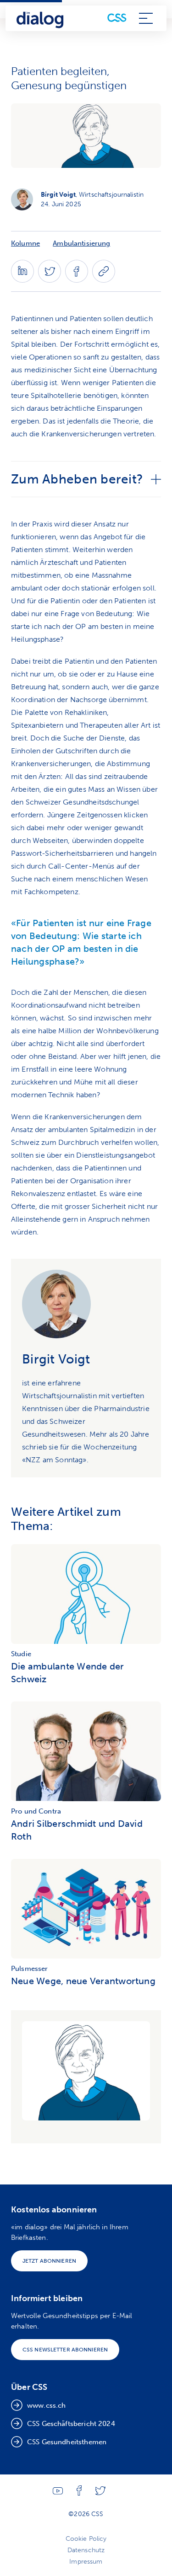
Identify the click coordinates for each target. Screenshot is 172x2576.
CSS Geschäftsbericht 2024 (71, 2424)
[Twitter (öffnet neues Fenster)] (50, 280)
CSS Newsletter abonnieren (65, 2350)
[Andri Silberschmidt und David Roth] (86, 1754)
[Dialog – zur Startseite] (40, 18)
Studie (21, 1654)
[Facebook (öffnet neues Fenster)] (77, 280)
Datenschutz (86, 2550)
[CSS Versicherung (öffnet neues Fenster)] (117, 18)
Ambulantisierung (81, 243)
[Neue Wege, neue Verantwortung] (86, 1911)
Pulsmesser (30, 1969)
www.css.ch (47, 2405)
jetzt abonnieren (49, 2261)
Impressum (86, 2562)
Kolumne (25, 243)
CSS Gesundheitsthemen (67, 2442)
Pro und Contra (36, 1811)
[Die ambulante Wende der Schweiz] (86, 1596)
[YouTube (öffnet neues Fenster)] (58, 2493)
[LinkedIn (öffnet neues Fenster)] (22, 280)
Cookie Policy (86, 2539)
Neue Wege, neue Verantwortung (83, 1981)
